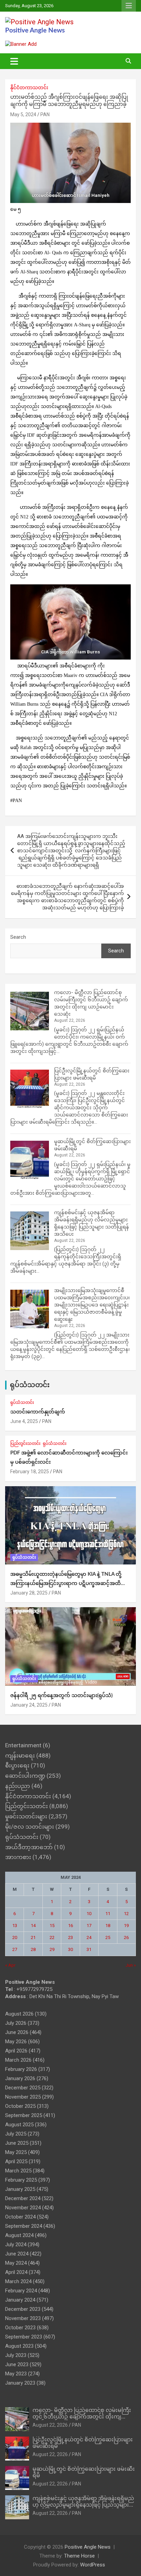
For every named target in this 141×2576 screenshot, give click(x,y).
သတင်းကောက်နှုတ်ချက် (38, 1412)
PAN (45, 114)
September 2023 (24, 2337)
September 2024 (24, 2226)
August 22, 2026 (50, 2425)
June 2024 (17, 2254)
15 (52, 1926)
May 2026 (16, 2042)
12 (126, 1914)
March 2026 (18, 2060)
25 (108, 1937)
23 (70, 1937)
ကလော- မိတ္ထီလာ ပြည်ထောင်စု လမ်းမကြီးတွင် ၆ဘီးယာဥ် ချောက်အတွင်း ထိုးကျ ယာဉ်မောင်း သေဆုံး (82, 2417)
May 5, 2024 (23, 114)
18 (108, 1926)
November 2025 (23, 2097)
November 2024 (23, 2208)
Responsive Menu (129, 6)
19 (126, 1926)
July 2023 (16, 2355)
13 (15, 1926)
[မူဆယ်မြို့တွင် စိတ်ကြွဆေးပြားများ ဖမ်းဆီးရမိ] (30, 1160)
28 (33, 1949)
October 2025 (20, 2106)
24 (89, 1937)
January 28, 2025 (29, 1593)
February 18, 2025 (30, 1472)
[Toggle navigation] (14, 61)
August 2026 (19, 2014)
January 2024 (20, 2300)
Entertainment (23, 1745)
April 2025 (16, 2161)
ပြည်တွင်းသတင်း (25, 1443)
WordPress (93, 2565)
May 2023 (16, 2374)
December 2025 (23, 2088)
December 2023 (23, 2309)
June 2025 (17, 2143)
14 (33, 1926)
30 (70, 1949)
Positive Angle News (35, 31)
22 (52, 1937)
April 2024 (16, 2272)
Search (18, 937)
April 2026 (16, 2051)
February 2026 (21, 2069)
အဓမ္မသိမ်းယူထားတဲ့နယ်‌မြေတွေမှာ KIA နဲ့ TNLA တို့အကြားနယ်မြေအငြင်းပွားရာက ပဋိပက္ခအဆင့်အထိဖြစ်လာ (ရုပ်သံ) (66, 1583)
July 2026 (16, 2023)
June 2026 (17, 2032)
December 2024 (23, 2198)
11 (108, 1914)
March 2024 (18, 2281)
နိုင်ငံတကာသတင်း (29, 87)
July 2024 (16, 2245)
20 (15, 1937)
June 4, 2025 (24, 1421)
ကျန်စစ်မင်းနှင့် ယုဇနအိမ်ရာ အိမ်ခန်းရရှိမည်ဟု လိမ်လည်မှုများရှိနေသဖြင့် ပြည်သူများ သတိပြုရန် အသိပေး (83, 2505)
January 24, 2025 (29, 1705)
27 (15, 1949)
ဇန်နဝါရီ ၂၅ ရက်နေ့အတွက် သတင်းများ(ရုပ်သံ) (61, 1696)
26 (126, 1937)
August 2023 (19, 2346)
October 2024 (20, 2217)
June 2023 (17, 2364)
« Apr (10, 1965)
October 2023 (20, 2328)
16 (70, 1926)
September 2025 (24, 2115)
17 (89, 1926)
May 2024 (16, 2263)
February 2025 (21, 2180)
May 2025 (16, 2152)
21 (33, 1937)
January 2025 (20, 2189)
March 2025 (18, 2171)
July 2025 (16, 2134)
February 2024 (21, 2291)
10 (89, 1914)
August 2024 (19, 2235)
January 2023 (20, 2383)
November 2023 (23, 2318)
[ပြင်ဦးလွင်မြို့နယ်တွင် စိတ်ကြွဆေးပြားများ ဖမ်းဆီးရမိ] (30, 1089)
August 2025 (19, 2125)
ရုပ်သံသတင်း (30, 1385)
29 (52, 1949)
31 (89, 1949)
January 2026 (20, 2078)
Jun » (131, 1965)
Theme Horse (79, 2556)
